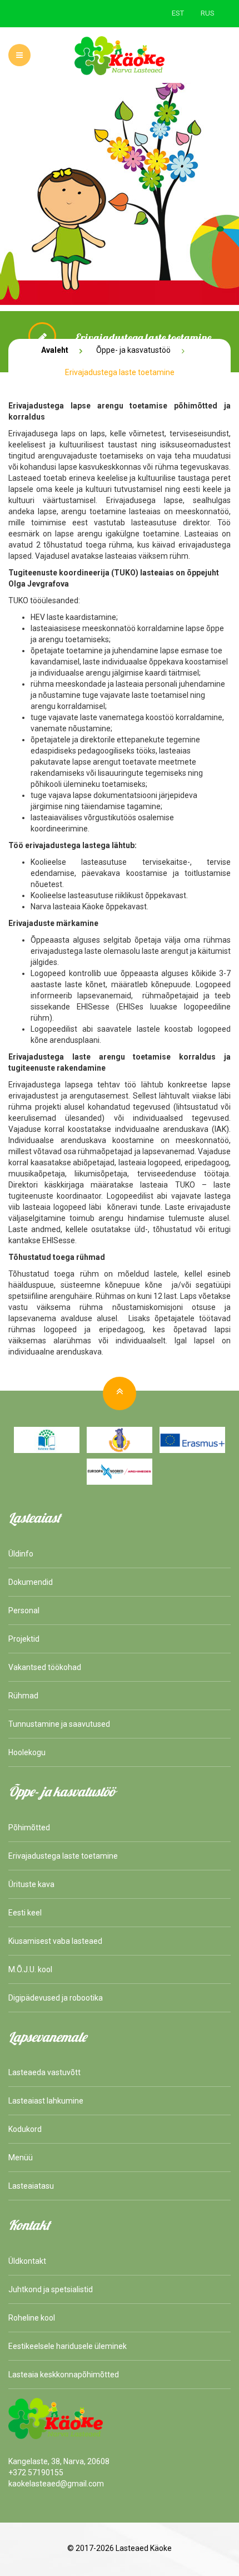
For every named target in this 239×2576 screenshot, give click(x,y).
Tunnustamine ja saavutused (59, 1724)
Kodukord (25, 2129)
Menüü (21, 2158)
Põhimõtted (29, 1828)
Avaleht (55, 350)
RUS (208, 13)
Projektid (24, 1639)
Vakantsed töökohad (45, 1667)
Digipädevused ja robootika (56, 1998)
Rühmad (23, 1696)
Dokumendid (31, 1582)
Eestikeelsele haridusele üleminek (68, 2346)
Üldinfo (21, 1554)
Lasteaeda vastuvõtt (44, 2072)
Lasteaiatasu (31, 2186)
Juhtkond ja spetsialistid (51, 2289)
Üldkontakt (27, 2261)
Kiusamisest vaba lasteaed (55, 1941)
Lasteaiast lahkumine (46, 2101)
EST (178, 13)
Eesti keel (25, 1913)
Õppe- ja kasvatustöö (133, 350)
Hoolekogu (27, 1752)
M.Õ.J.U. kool (30, 1969)
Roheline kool (32, 2318)
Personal (24, 1610)
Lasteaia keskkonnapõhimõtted (64, 2375)
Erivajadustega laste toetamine (63, 1856)
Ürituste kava (31, 1884)
